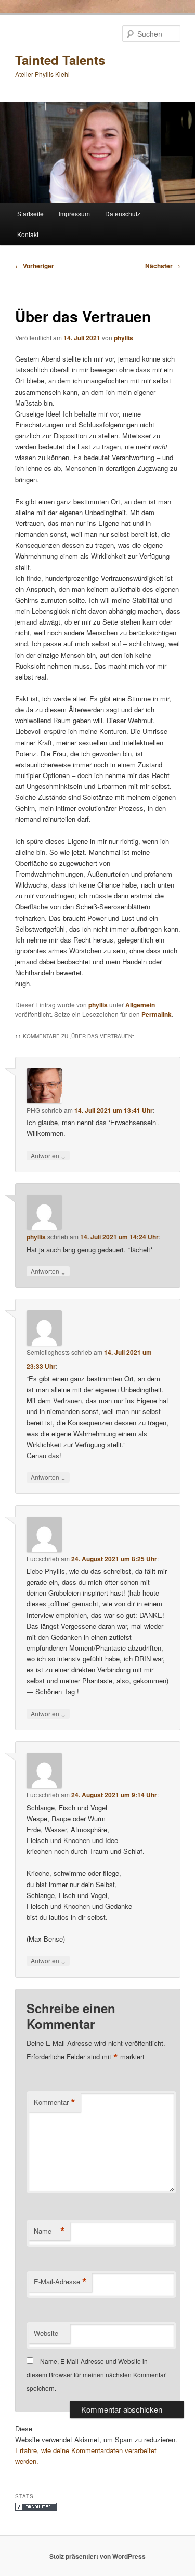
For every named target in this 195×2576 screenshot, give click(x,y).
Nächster (163, 266)
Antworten (48, 1155)
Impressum (74, 213)
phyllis (123, 338)
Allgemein (140, 1005)
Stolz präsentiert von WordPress (97, 2556)
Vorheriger (35, 266)
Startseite (30, 213)
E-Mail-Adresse (60, 2282)
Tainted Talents (60, 60)
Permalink (157, 1014)
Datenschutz (123, 213)
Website (46, 2333)
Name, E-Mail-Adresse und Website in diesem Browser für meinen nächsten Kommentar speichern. (96, 2375)
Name (49, 2231)
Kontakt (28, 234)
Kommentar (55, 2102)
